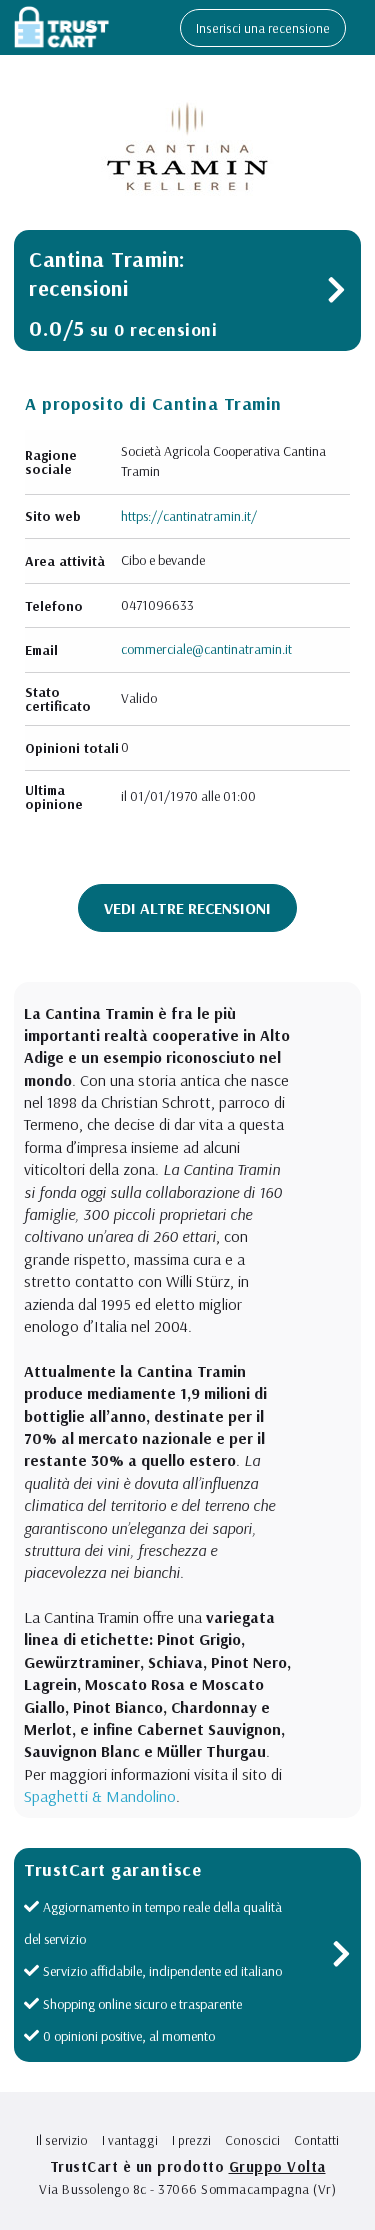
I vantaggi (130, 2140)
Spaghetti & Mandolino (100, 1796)
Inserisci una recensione (263, 28)
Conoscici (252, 2140)
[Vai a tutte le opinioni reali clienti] (336, 294)
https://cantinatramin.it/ (189, 516)
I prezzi (191, 2140)
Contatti (316, 2140)
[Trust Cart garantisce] (341, 1958)
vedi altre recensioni (187, 908)
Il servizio (62, 2140)
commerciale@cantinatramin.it (206, 649)
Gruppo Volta (277, 2166)
